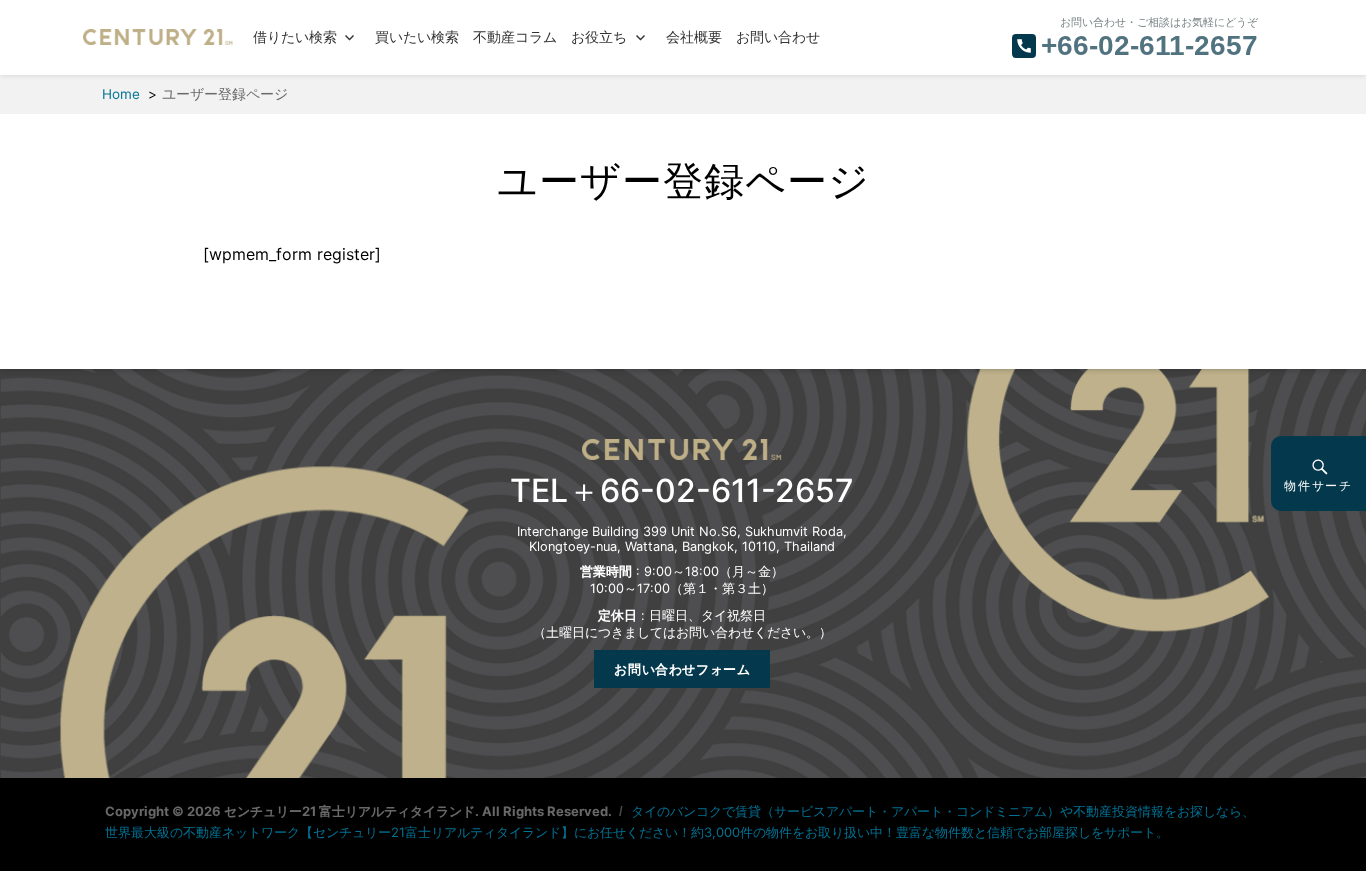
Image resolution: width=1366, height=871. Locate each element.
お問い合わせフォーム (682, 669)
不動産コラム (515, 37)
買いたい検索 (417, 37)
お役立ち (599, 37)
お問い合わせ (778, 37)
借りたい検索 (295, 37)
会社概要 (694, 37)
